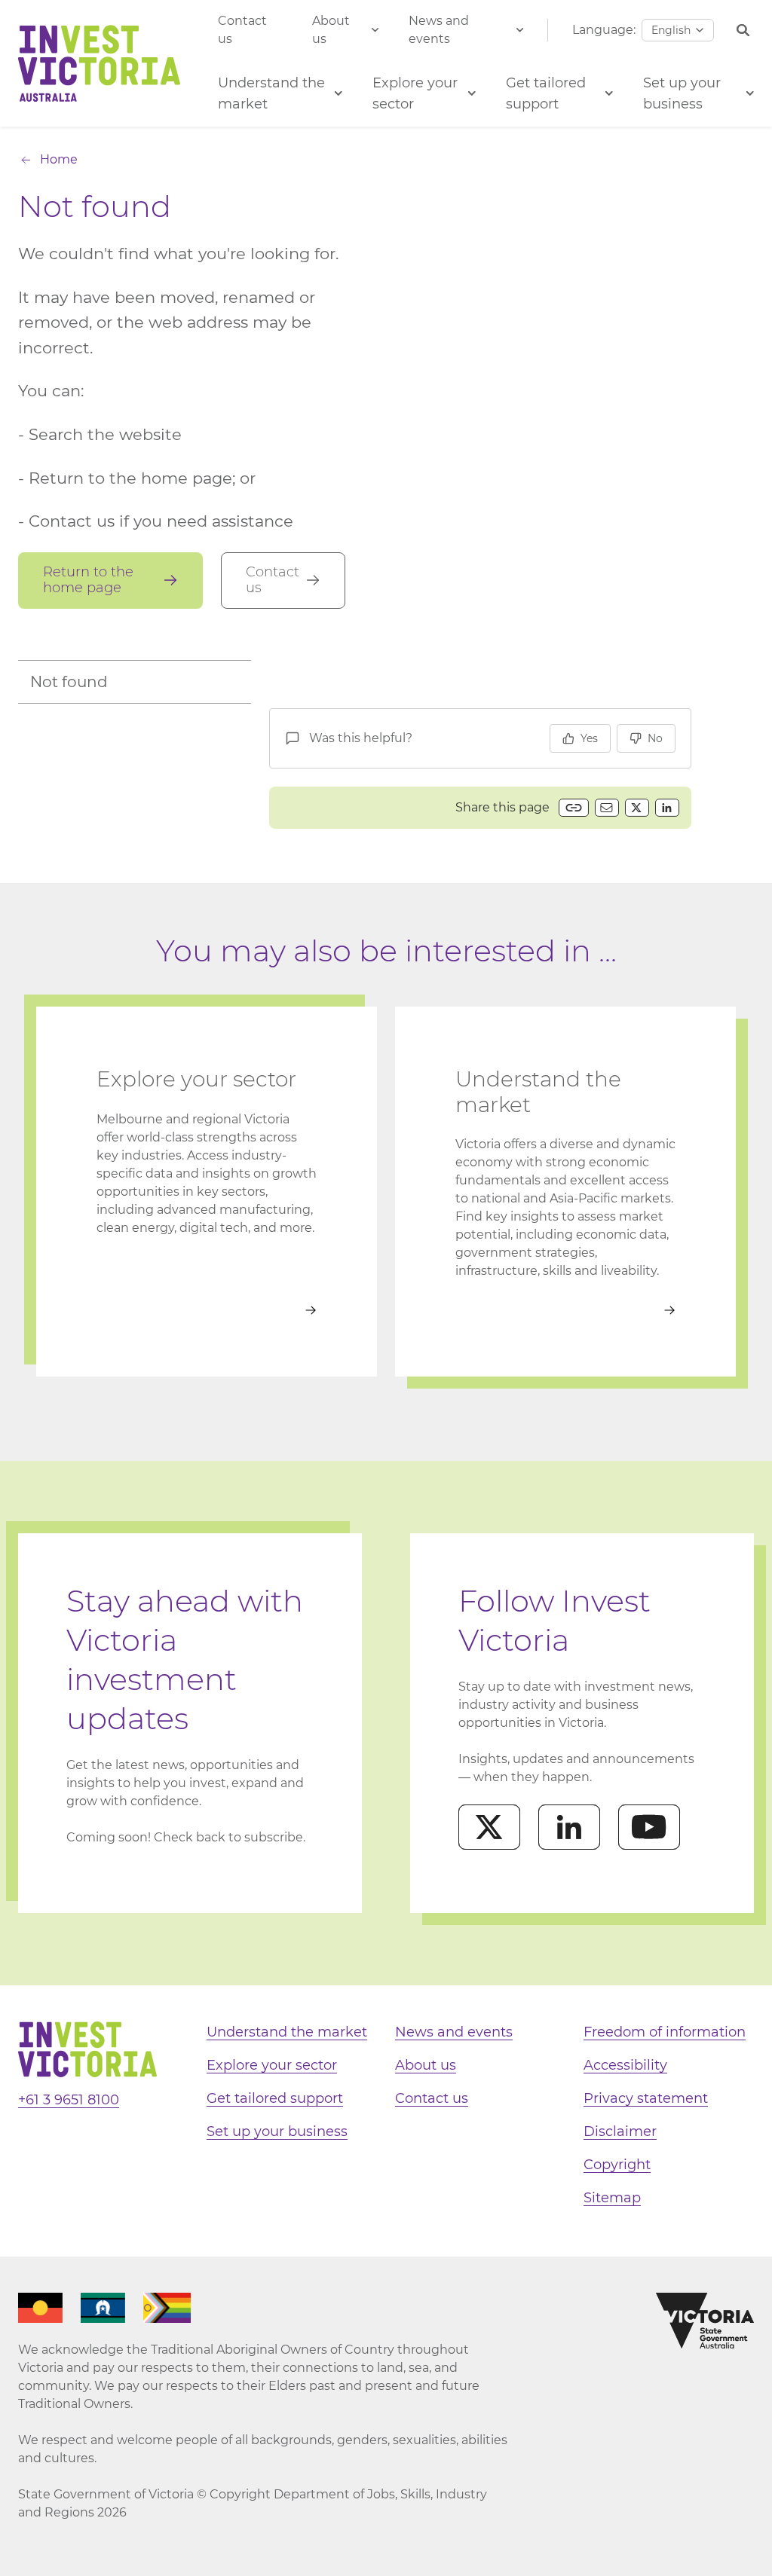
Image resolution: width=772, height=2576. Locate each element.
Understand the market (287, 2032)
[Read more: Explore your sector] (207, 1310)
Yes (589, 738)
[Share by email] (607, 808)
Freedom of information (665, 2032)
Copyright (617, 2165)
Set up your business (277, 2131)
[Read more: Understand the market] (565, 1310)
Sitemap (612, 2198)
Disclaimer (620, 2131)
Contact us (242, 30)
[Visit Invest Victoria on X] (489, 1827)
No (655, 738)
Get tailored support (275, 2098)
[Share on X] (637, 808)
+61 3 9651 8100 (69, 2100)
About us (331, 30)
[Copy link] (574, 808)
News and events (439, 30)
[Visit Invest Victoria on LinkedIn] (569, 1827)
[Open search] (743, 31)
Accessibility (625, 2065)
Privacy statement (646, 2098)
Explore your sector (272, 2065)
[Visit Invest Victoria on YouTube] (649, 1827)
